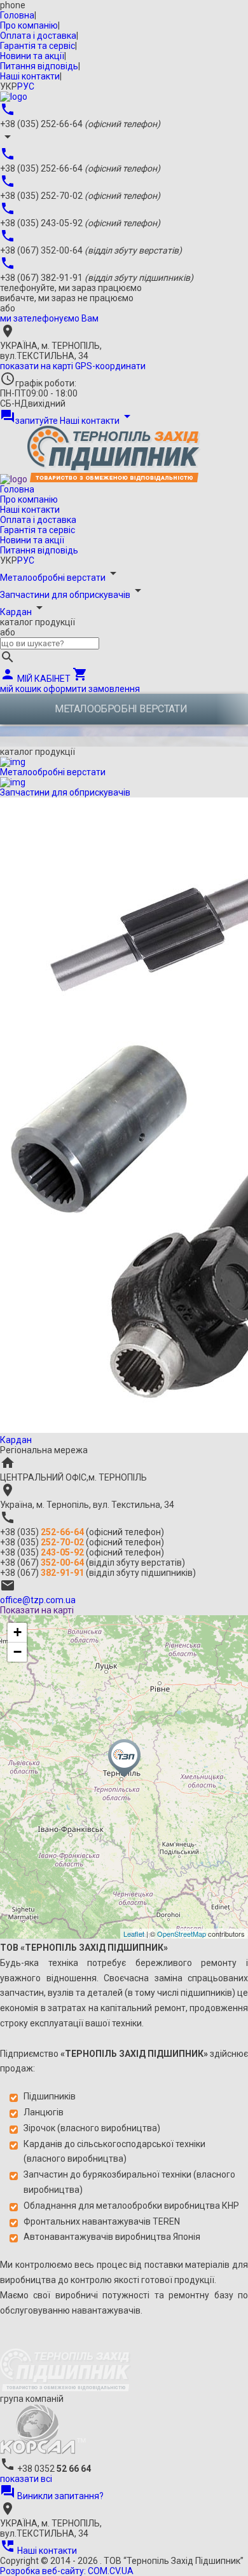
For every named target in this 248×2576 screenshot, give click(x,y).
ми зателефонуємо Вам (49, 318)
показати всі (26, 2479)
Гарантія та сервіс (38, 46)
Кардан (16, 612)
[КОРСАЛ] (43, 2451)
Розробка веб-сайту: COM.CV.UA (67, 2571)
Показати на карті (37, 1610)
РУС (26, 86)
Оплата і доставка (38, 36)
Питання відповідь (39, 66)
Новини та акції (32, 56)
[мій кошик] (14, 97)
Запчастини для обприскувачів (65, 595)
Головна (17, 15)
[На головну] (65, 2389)
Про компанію (29, 25)
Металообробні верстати (53, 578)
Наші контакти (30, 76)
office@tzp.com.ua (38, 1600)
